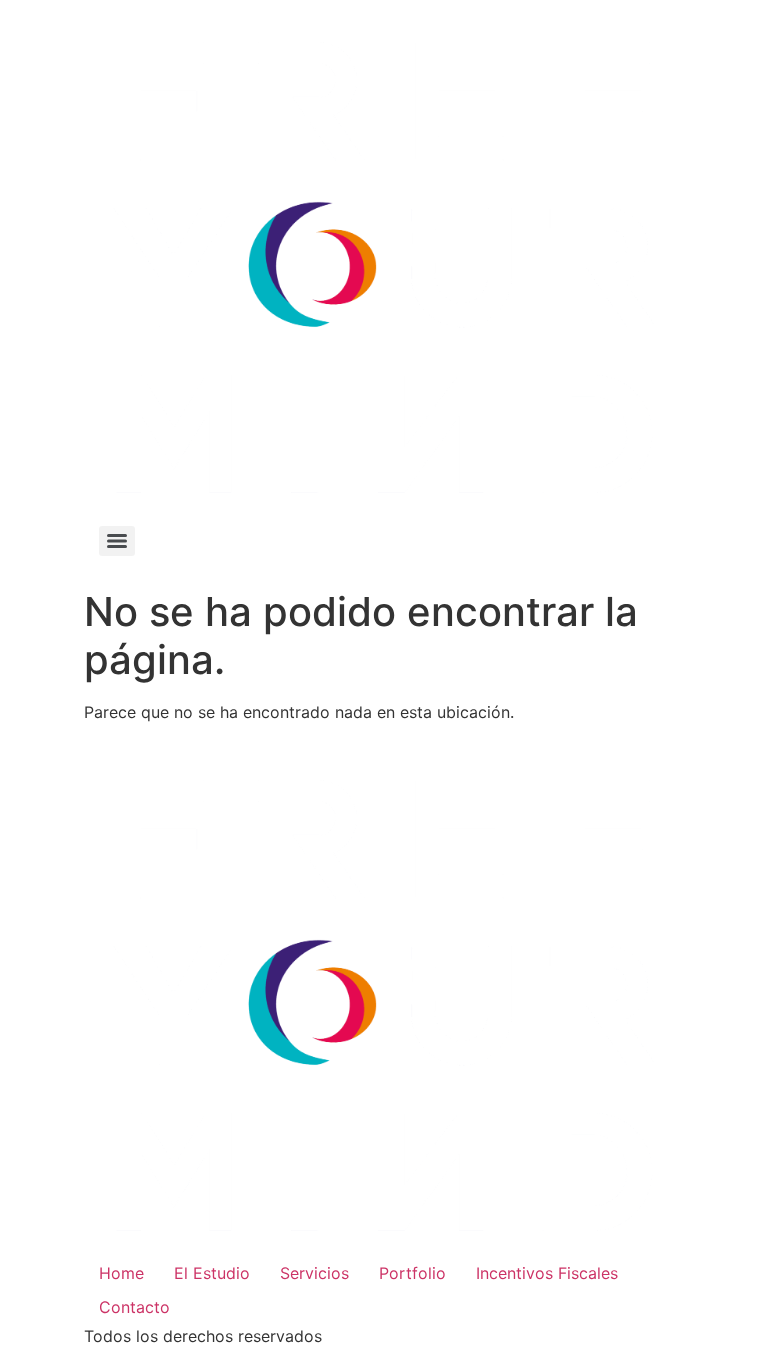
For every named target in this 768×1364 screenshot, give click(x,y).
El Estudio (212, 1273)
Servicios (314, 1273)
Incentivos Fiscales (547, 1273)
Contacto (134, 1307)
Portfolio (412, 1273)
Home (121, 1273)
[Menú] (117, 541)
